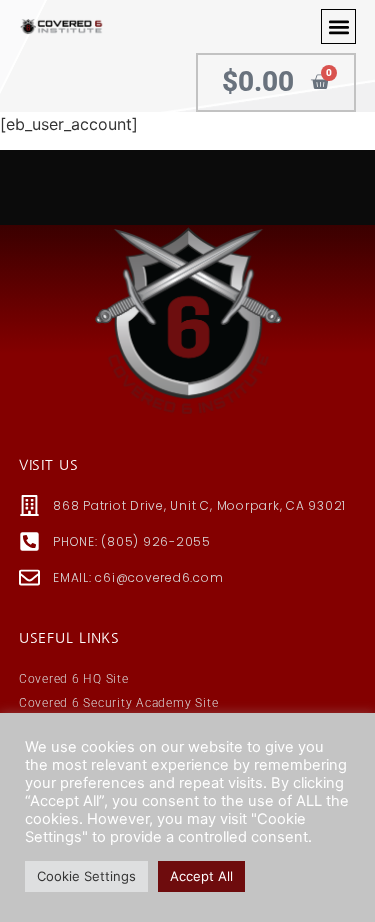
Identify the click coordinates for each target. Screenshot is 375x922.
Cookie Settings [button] (86, 876)
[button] (338, 26)
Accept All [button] (201, 876)
